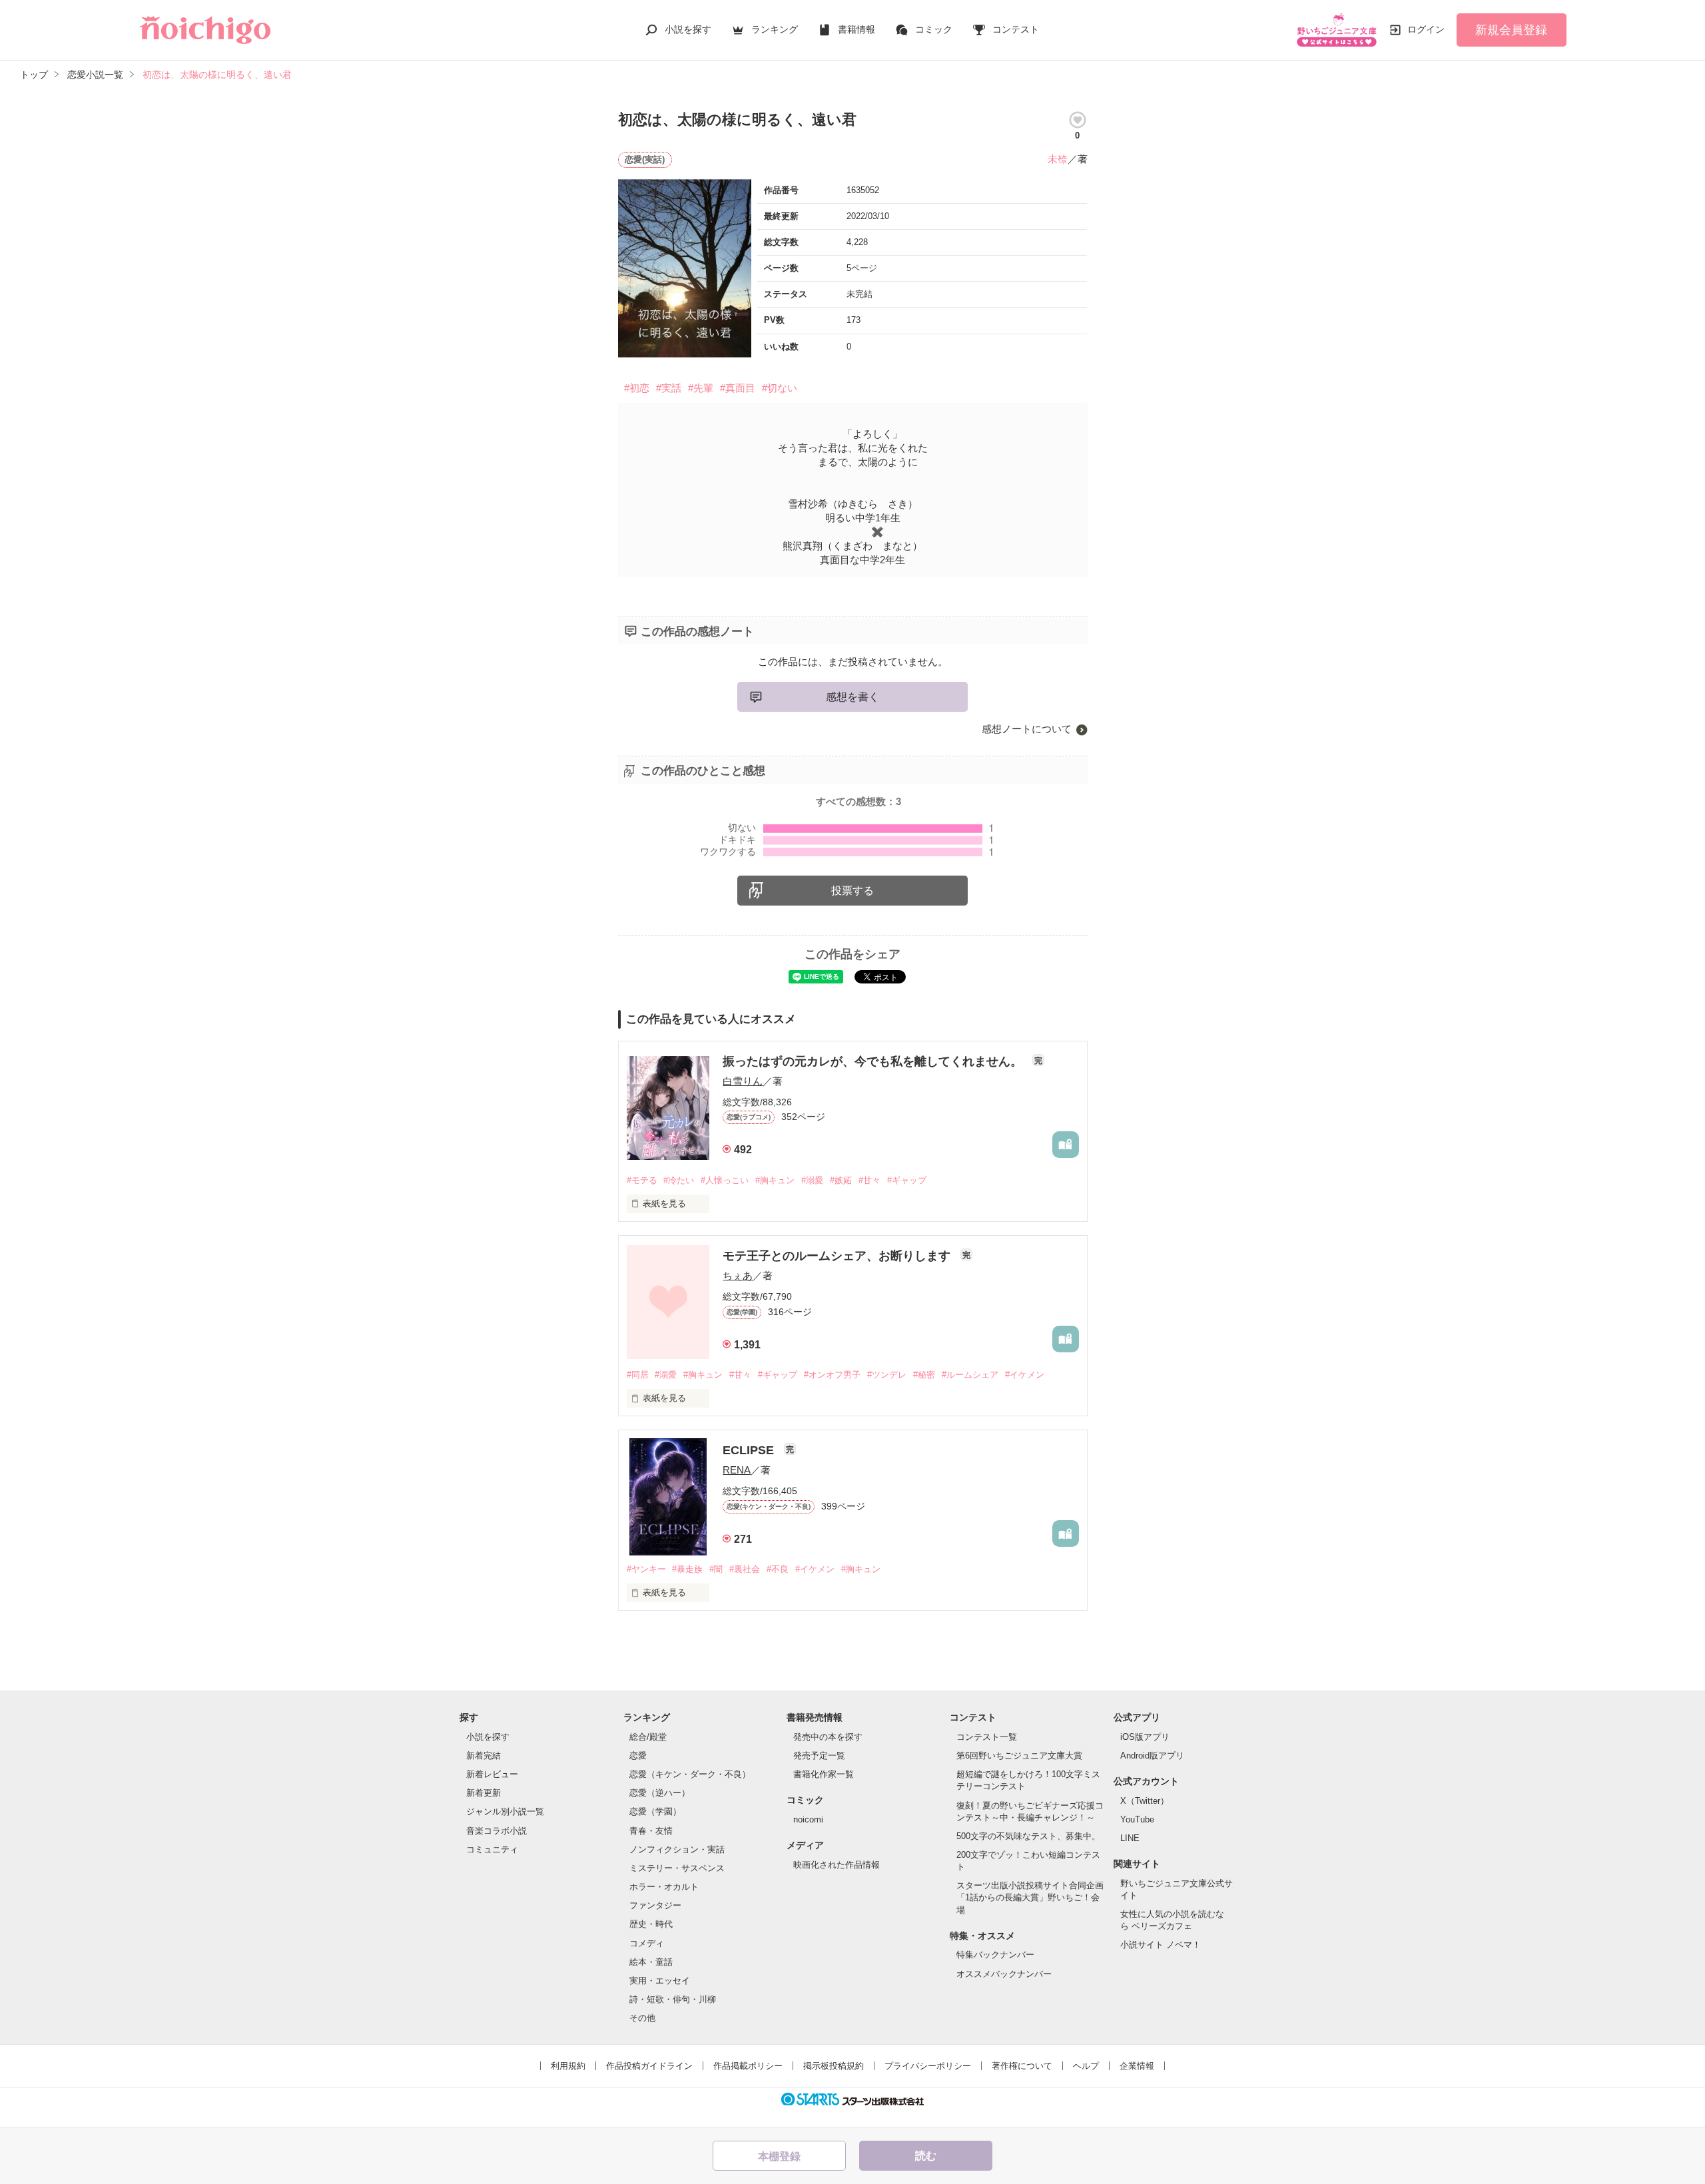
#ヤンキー (646, 1569)
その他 (642, 2018)
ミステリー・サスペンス (677, 1868)
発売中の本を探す (828, 1737)
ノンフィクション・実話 (677, 1849)
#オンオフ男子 (832, 1375)
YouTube (1137, 1819)
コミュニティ (492, 1849)
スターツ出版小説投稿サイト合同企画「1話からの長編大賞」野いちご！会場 (1030, 1897)
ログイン (1426, 29)
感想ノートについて (1027, 729)
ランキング (775, 29)
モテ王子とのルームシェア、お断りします (838, 1256)
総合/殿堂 (648, 1737)
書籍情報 (856, 29)
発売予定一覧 (819, 1756)
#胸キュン (775, 1180)
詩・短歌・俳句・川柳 (673, 1999)
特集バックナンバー (995, 1955)
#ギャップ (907, 1180)
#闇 (716, 1569)
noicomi (808, 1819)
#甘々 (869, 1180)
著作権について (1022, 2066)
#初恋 (637, 388)
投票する (852, 891)
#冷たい (679, 1180)
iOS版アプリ (1145, 1737)
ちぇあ (738, 1275)
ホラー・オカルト (664, 1887)
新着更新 (484, 1793)
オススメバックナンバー (1004, 1974)
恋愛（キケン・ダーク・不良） (690, 1774)
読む (926, 2156)
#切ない (780, 388)
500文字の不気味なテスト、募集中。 (1028, 1836)
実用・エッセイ (660, 1981)
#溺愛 (812, 1180)
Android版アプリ (1152, 1756)
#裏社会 (745, 1569)
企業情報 (1137, 2066)
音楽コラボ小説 (497, 1831)
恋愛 (638, 1756)
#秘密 (924, 1375)
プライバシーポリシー (928, 2066)
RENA (737, 1470)
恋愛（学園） (655, 1811)
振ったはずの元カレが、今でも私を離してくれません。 (874, 1061)
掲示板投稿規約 (834, 2066)
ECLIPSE (750, 1450)
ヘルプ (1086, 2066)
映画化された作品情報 (837, 1865)
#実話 (669, 388)
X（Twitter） (1145, 1801)
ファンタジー (655, 1905)
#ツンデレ (887, 1375)
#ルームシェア (970, 1375)
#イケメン (1025, 1375)
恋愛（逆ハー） (660, 1793)
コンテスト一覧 (987, 1737)
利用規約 (568, 2066)
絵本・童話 (651, 1962)
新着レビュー (492, 1774)
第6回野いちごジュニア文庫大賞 (1019, 1756)
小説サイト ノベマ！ (1161, 1945)
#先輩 (701, 388)
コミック (934, 29)
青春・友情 (651, 1831)
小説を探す (688, 29)
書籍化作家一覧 (824, 1774)
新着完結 (484, 1756)
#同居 (638, 1375)
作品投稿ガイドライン (649, 2066)
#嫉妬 (841, 1180)
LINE (1130, 1838)
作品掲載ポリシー (748, 2066)
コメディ (647, 1943)
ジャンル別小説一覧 (505, 1811)
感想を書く (852, 697)
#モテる (642, 1180)
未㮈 (1058, 159)
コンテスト (1016, 29)
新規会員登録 (1511, 30)
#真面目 (738, 388)
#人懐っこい (725, 1180)
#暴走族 (687, 1569)
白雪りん (743, 1081)
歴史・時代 (651, 1924)
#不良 (778, 1569)
